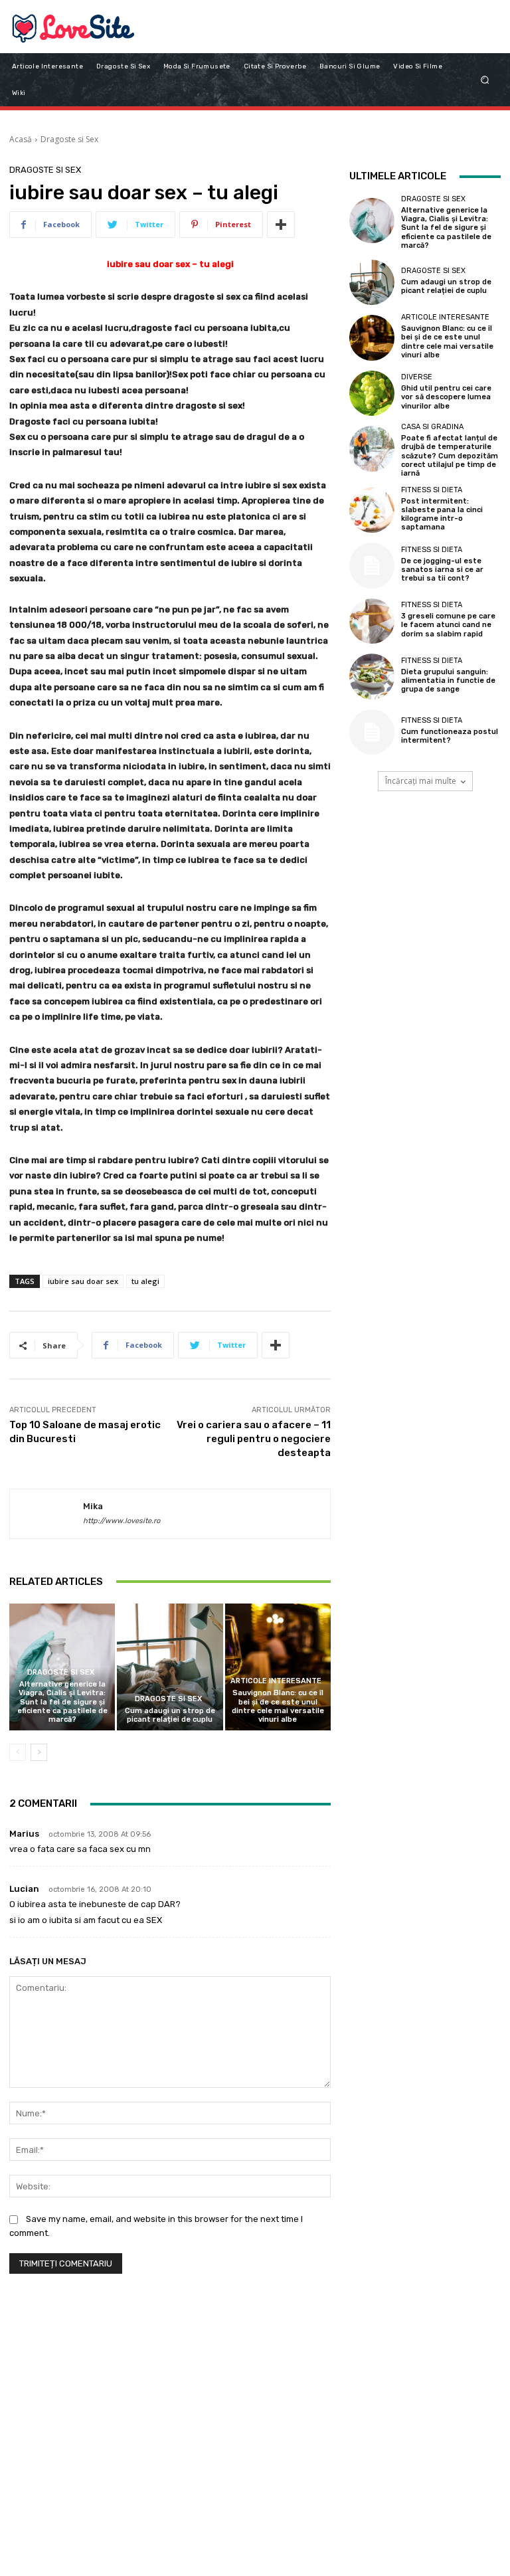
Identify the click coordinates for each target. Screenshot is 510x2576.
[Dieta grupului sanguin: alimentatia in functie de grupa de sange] (372, 676)
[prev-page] (18, 1752)
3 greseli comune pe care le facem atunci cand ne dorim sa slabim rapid (448, 625)
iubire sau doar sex (83, 1281)
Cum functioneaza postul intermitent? (450, 736)
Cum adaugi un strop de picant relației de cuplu (170, 1715)
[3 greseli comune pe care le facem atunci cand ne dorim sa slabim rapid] (372, 621)
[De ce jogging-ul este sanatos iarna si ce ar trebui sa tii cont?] (372, 565)
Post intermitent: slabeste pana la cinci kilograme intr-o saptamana (442, 514)
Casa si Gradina (432, 427)
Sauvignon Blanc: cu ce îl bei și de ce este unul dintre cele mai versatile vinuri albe (278, 1706)
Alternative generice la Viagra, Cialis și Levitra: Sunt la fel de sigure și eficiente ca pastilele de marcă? (62, 1702)
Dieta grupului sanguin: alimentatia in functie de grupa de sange (448, 681)
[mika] (46, 1514)
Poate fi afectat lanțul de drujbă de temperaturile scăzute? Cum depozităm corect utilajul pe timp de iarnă (450, 456)
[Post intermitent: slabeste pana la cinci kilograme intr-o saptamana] (372, 510)
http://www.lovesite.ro (122, 1521)
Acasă (21, 139)
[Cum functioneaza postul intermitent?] (372, 732)
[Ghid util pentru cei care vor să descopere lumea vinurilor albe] (372, 393)
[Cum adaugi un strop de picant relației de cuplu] (170, 1667)
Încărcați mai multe (421, 781)
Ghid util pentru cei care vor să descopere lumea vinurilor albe (446, 397)
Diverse (417, 377)
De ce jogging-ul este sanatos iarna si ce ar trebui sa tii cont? (442, 570)
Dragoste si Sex (69, 139)
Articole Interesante (276, 1681)
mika (93, 1506)
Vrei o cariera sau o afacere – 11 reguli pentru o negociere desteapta (254, 1439)
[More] (281, 225)
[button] (485, 79)
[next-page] (39, 1752)
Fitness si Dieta (432, 490)
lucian (24, 1889)
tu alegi (145, 1281)
